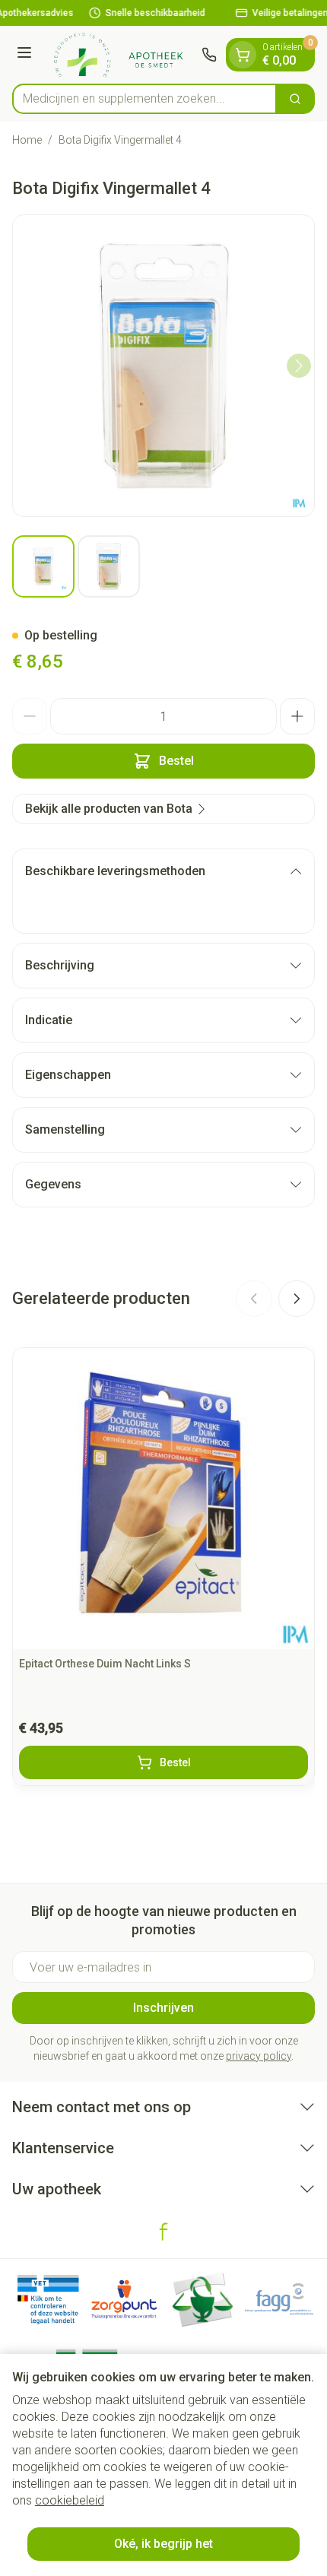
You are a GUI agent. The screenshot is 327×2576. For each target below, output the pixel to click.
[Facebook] (163, 2232)
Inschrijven (163, 2008)
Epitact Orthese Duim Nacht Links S (105, 1664)
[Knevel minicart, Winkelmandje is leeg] (243, 55)
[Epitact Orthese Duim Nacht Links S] (163, 1499)
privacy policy (259, 2056)
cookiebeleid (70, 2500)
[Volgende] (299, 366)
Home (27, 140)
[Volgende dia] (297, 1299)
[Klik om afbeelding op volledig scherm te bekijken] (163, 366)
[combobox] (144, 99)
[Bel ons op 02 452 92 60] (209, 55)
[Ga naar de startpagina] (119, 55)
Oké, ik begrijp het (163, 2544)
